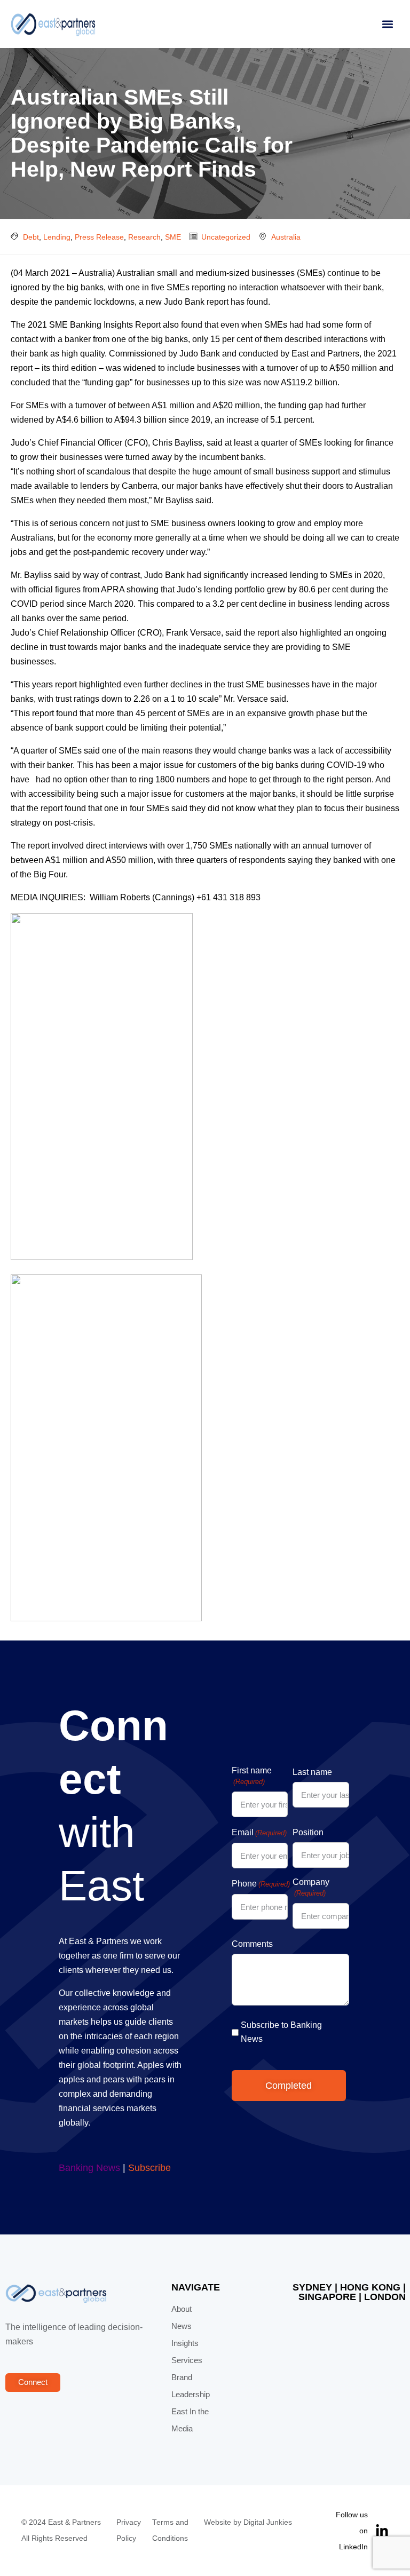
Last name (312, 1772)
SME (173, 237)
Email (259, 1832)
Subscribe (149, 2168)
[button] (387, 24)
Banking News (89, 2168)
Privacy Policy (129, 2530)
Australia (286, 237)
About (182, 2309)
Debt (31, 237)
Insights (185, 2343)
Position (308, 1832)
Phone (261, 1884)
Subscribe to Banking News (281, 2032)
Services (187, 2360)
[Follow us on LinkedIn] (382, 2531)
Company (311, 1887)
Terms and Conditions (170, 2530)
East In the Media (190, 2420)
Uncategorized (226, 237)
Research (144, 237)
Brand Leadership (191, 2386)
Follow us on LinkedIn (352, 2531)
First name (252, 1776)
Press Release (99, 237)
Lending (57, 237)
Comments (252, 1944)
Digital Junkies (268, 2522)
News (182, 2326)
